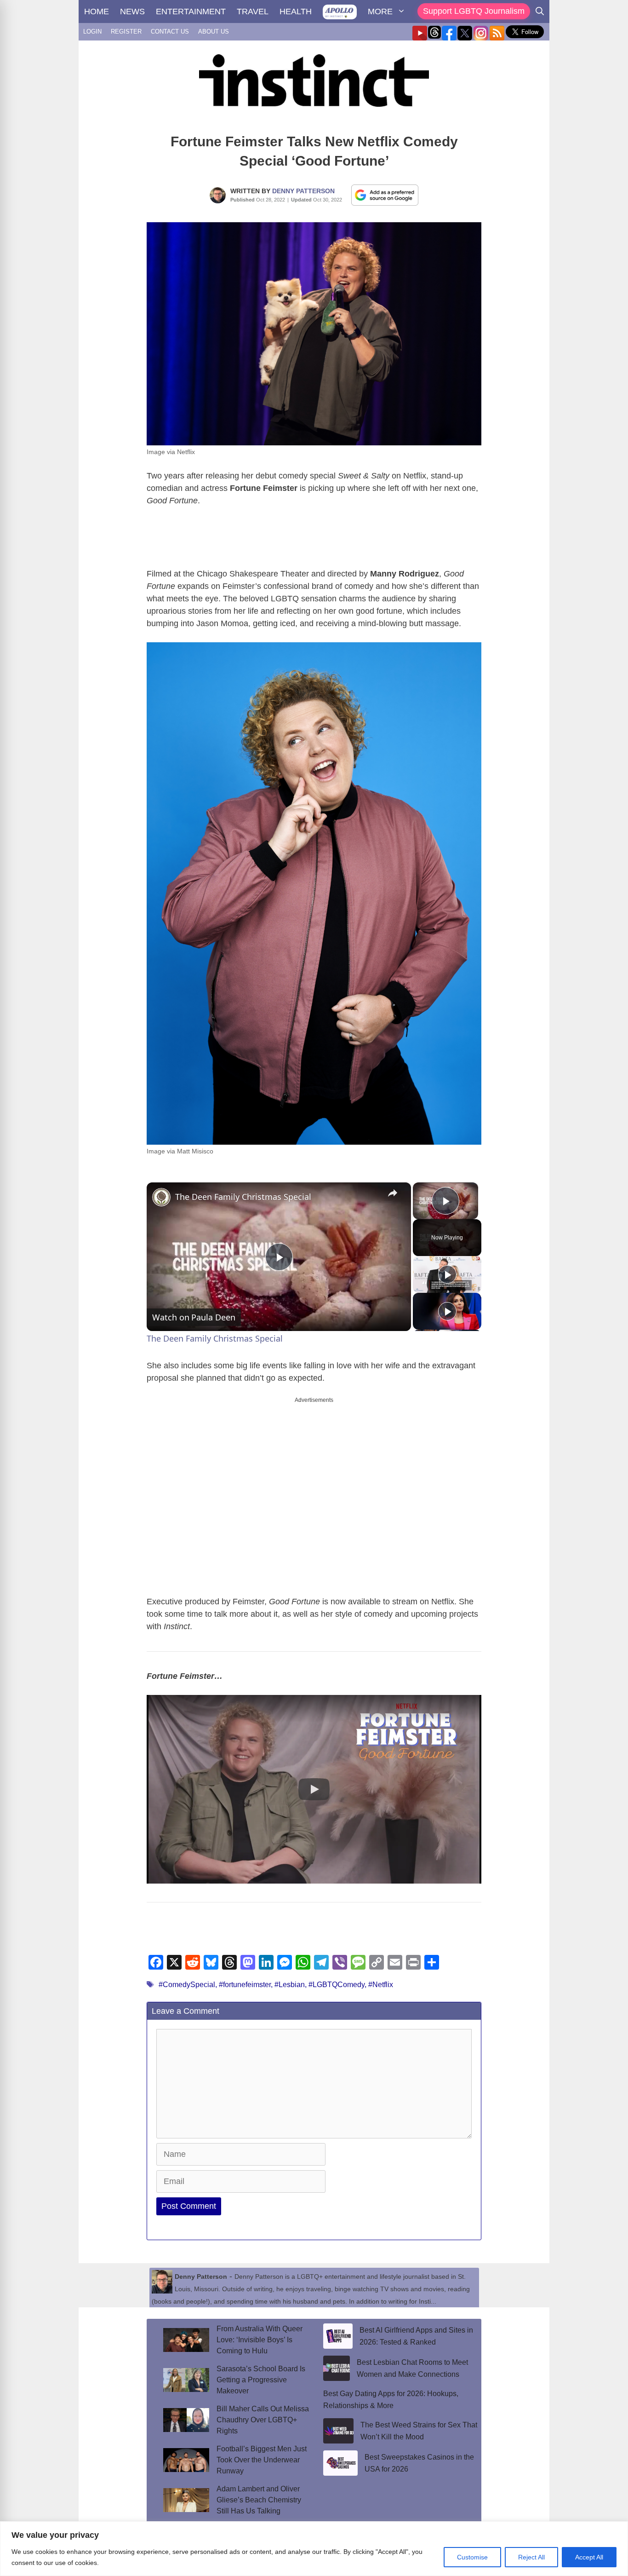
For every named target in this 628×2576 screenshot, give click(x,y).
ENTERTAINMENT (191, 12)
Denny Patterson (303, 191)
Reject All (531, 2557)
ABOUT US (214, 32)
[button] (314, 1789)
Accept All (589, 2557)
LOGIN (92, 32)
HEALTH (296, 12)
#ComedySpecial (187, 1985)
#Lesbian (290, 1985)
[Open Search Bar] (540, 12)
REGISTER (126, 32)
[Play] (447, 1274)
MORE (380, 12)
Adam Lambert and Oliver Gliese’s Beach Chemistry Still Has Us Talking (259, 2500)
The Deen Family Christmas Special (243, 1197)
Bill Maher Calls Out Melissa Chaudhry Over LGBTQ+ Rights (263, 2420)
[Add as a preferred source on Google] (385, 195)
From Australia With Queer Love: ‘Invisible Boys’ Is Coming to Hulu (260, 2340)
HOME (97, 12)
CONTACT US (170, 32)
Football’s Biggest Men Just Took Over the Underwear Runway (262, 2460)
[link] (161, 1197)
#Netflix (381, 1985)
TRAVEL (253, 12)
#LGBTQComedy (337, 1985)
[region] (314, 2549)
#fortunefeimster (245, 1985)
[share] (393, 1193)
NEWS (132, 12)
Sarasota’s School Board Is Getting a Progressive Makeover (261, 2380)
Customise (472, 2557)
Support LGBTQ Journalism (474, 11)
